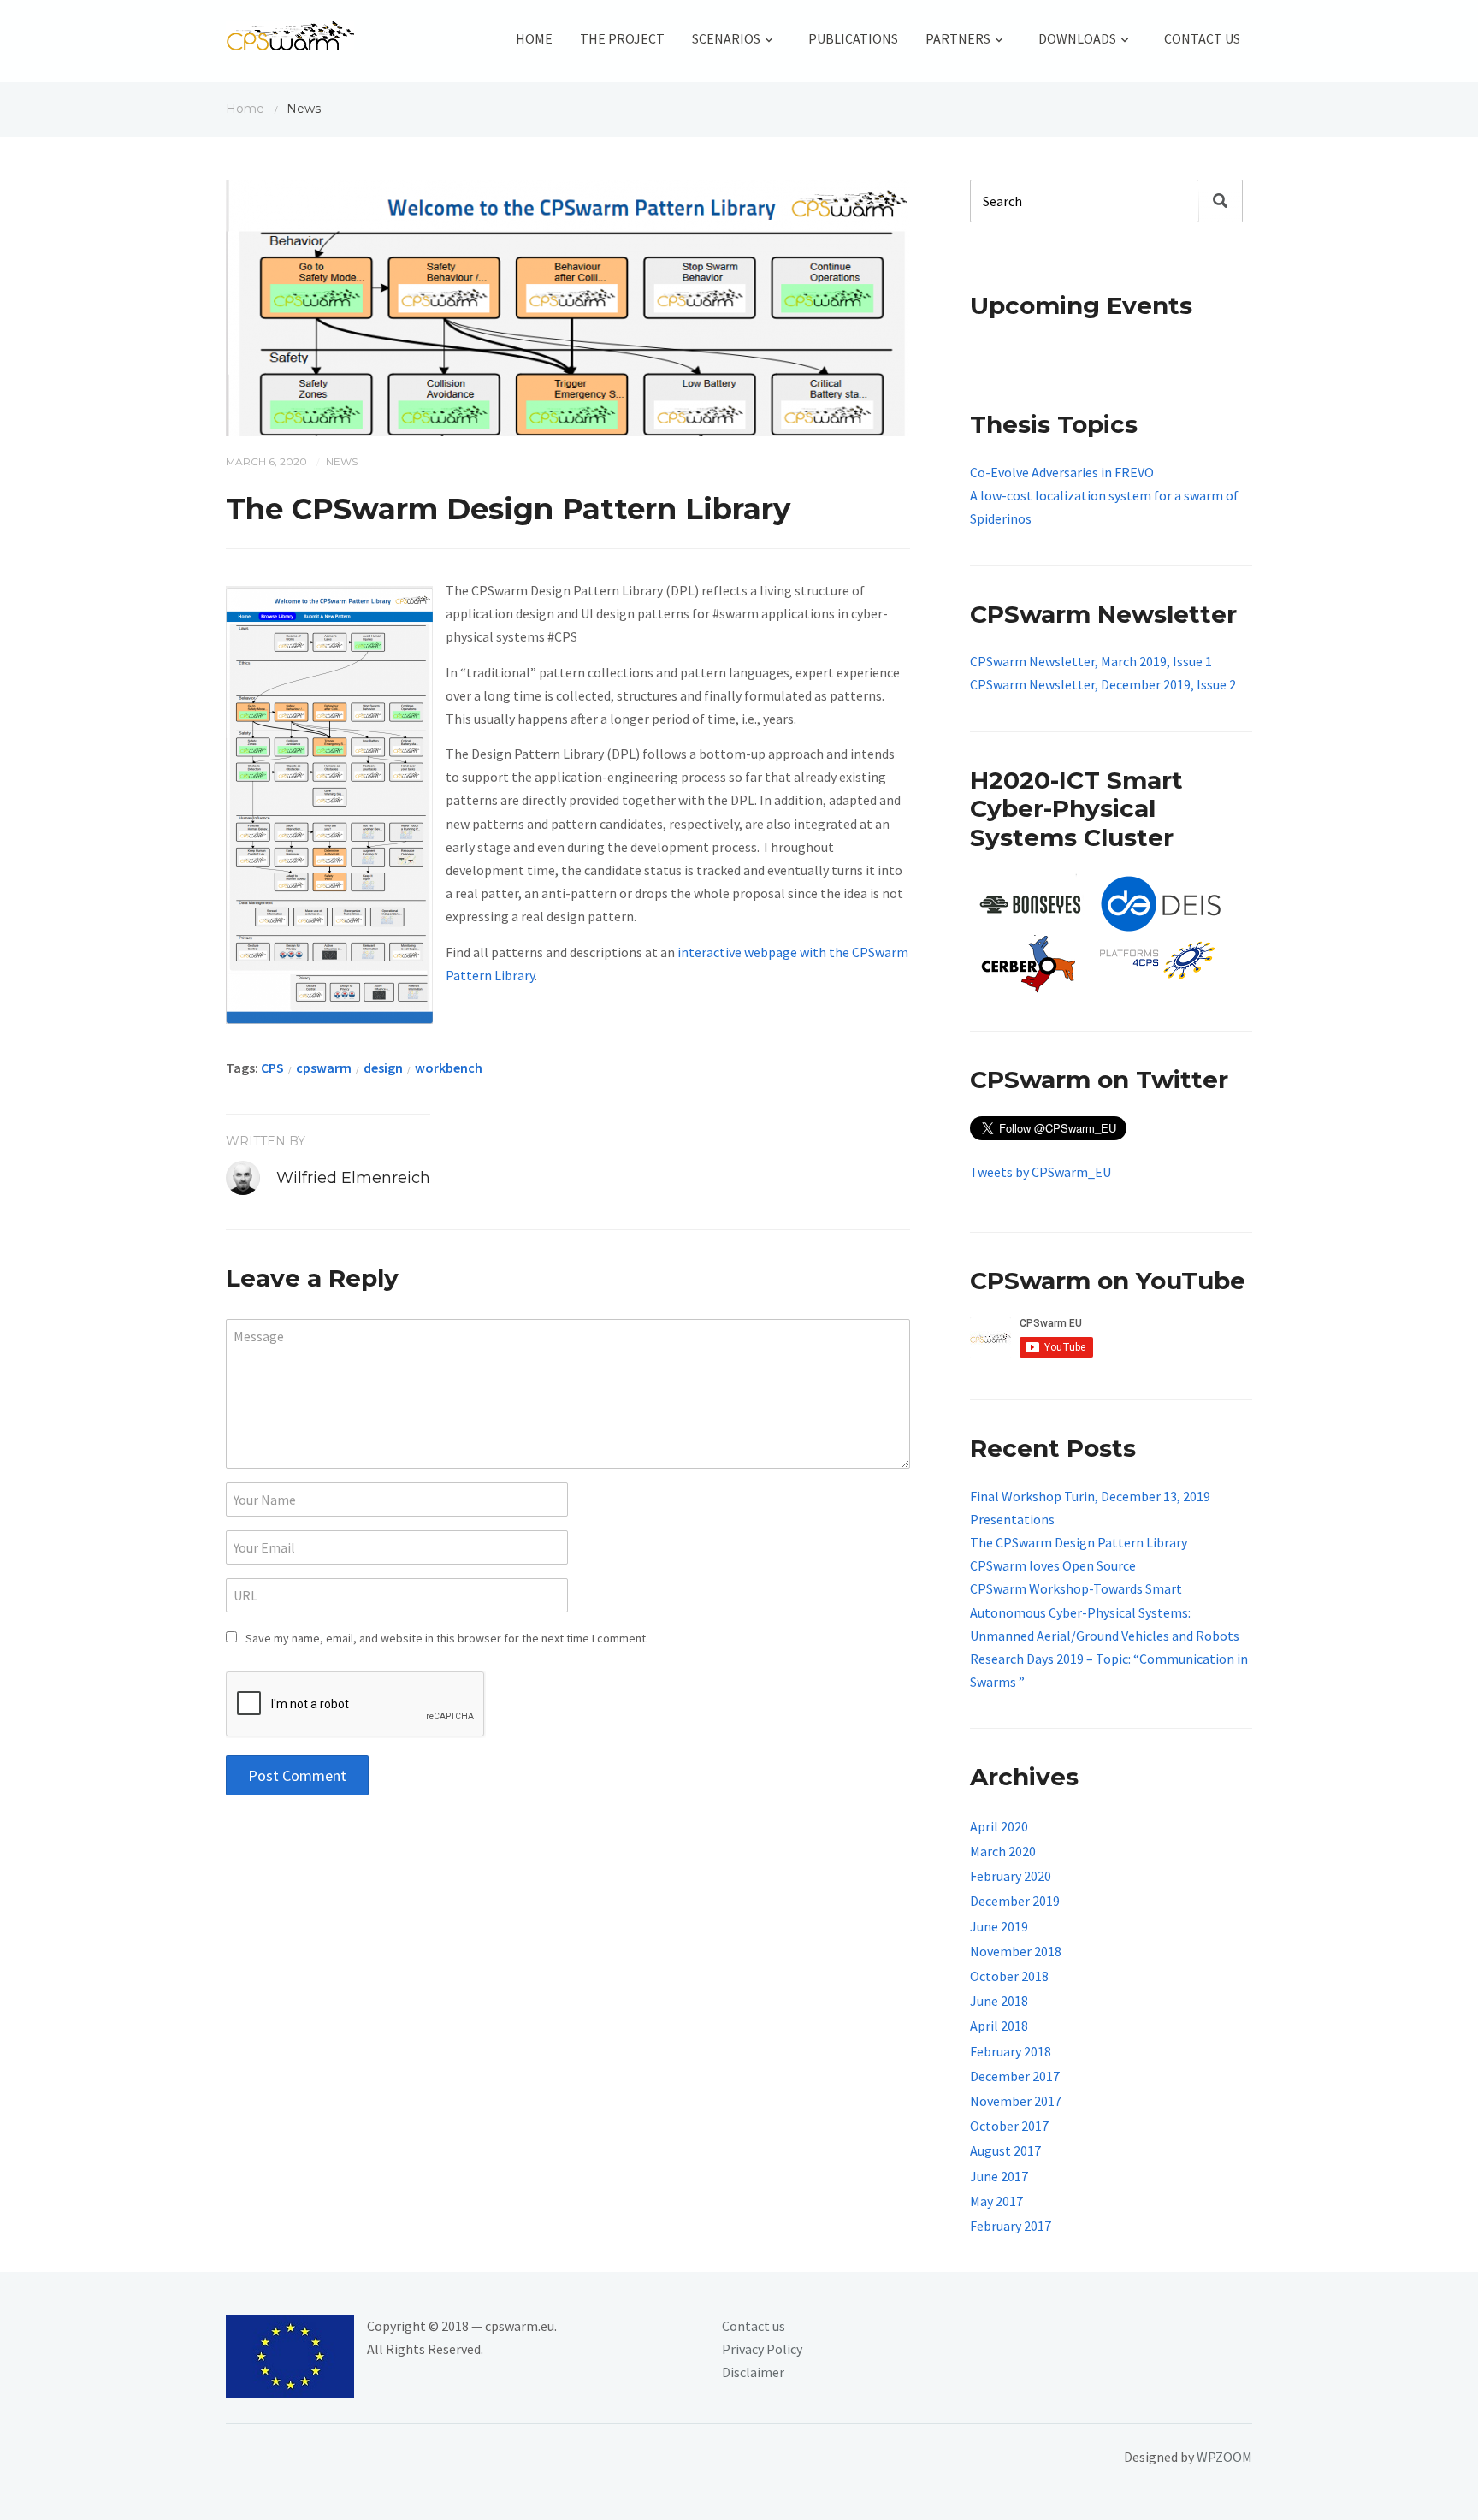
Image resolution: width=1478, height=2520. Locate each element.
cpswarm (324, 1068)
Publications (853, 38)
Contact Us (1202, 38)
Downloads (1077, 38)
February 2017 (1011, 2226)
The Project (622, 38)
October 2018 (1009, 1976)
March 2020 (1003, 1851)
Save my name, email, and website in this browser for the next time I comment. (447, 1638)
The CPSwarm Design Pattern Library (1079, 1542)
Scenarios (726, 38)
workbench (449, 1068)
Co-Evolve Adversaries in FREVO (1062, 472)
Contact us (754, 2326)
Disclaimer (753, 2372)
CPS (272, 1068)
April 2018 (999, 2026)
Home (534, 38)
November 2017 (1016, 2101)
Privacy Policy (762, 2349)
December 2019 (1015, 1901)
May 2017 (996, 2201)
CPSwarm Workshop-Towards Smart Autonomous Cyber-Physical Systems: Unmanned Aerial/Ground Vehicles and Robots (1105, 1612)
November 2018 (1016, 1951)
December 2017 (1015, 2076)
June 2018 (999, 2001)
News (342, 461)
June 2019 (999, 1926)
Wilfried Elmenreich (353, 1178)
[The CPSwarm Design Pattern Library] (568, 306)
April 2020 (999, 1826)
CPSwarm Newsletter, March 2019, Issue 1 (1091, 661)
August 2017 (1005, 2150)
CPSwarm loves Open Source (1053, 1565)
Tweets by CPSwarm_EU (1041, 1172)
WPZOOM (1224, 2457)
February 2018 (1011, 2051)
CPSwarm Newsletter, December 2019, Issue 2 (1103, 684)
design (383, 1068)
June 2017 (999, 2176)
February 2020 (1011, 1876)
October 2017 (1009, 2126)
